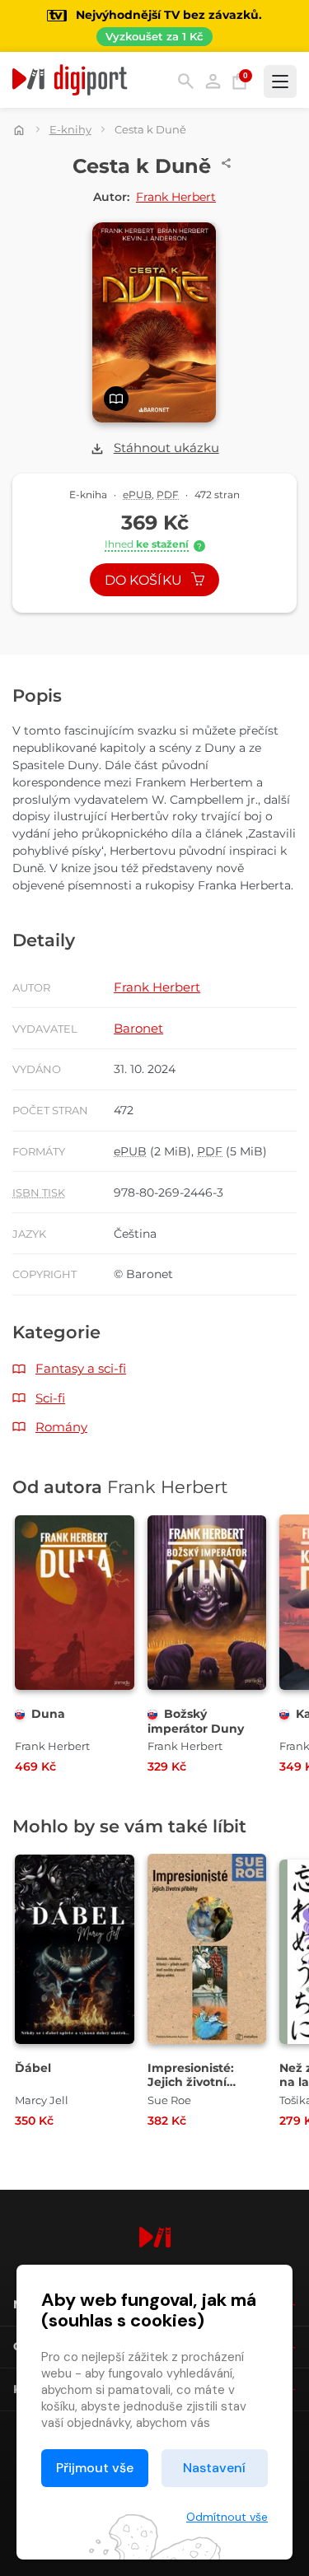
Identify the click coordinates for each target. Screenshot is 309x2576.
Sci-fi (50, 1398)
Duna (48, 1714)
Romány (61, 1427)
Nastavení (214, 2468)
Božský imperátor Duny (196, 1721)
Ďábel (33, 2068)
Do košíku (145, 580)
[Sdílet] (227, 163)
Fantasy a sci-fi (81, 1368)
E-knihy (70, 129)
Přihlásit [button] (213, 81)
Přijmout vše (95, 2468)
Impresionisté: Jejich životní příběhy (191, 2082)
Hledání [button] (186, 81)
